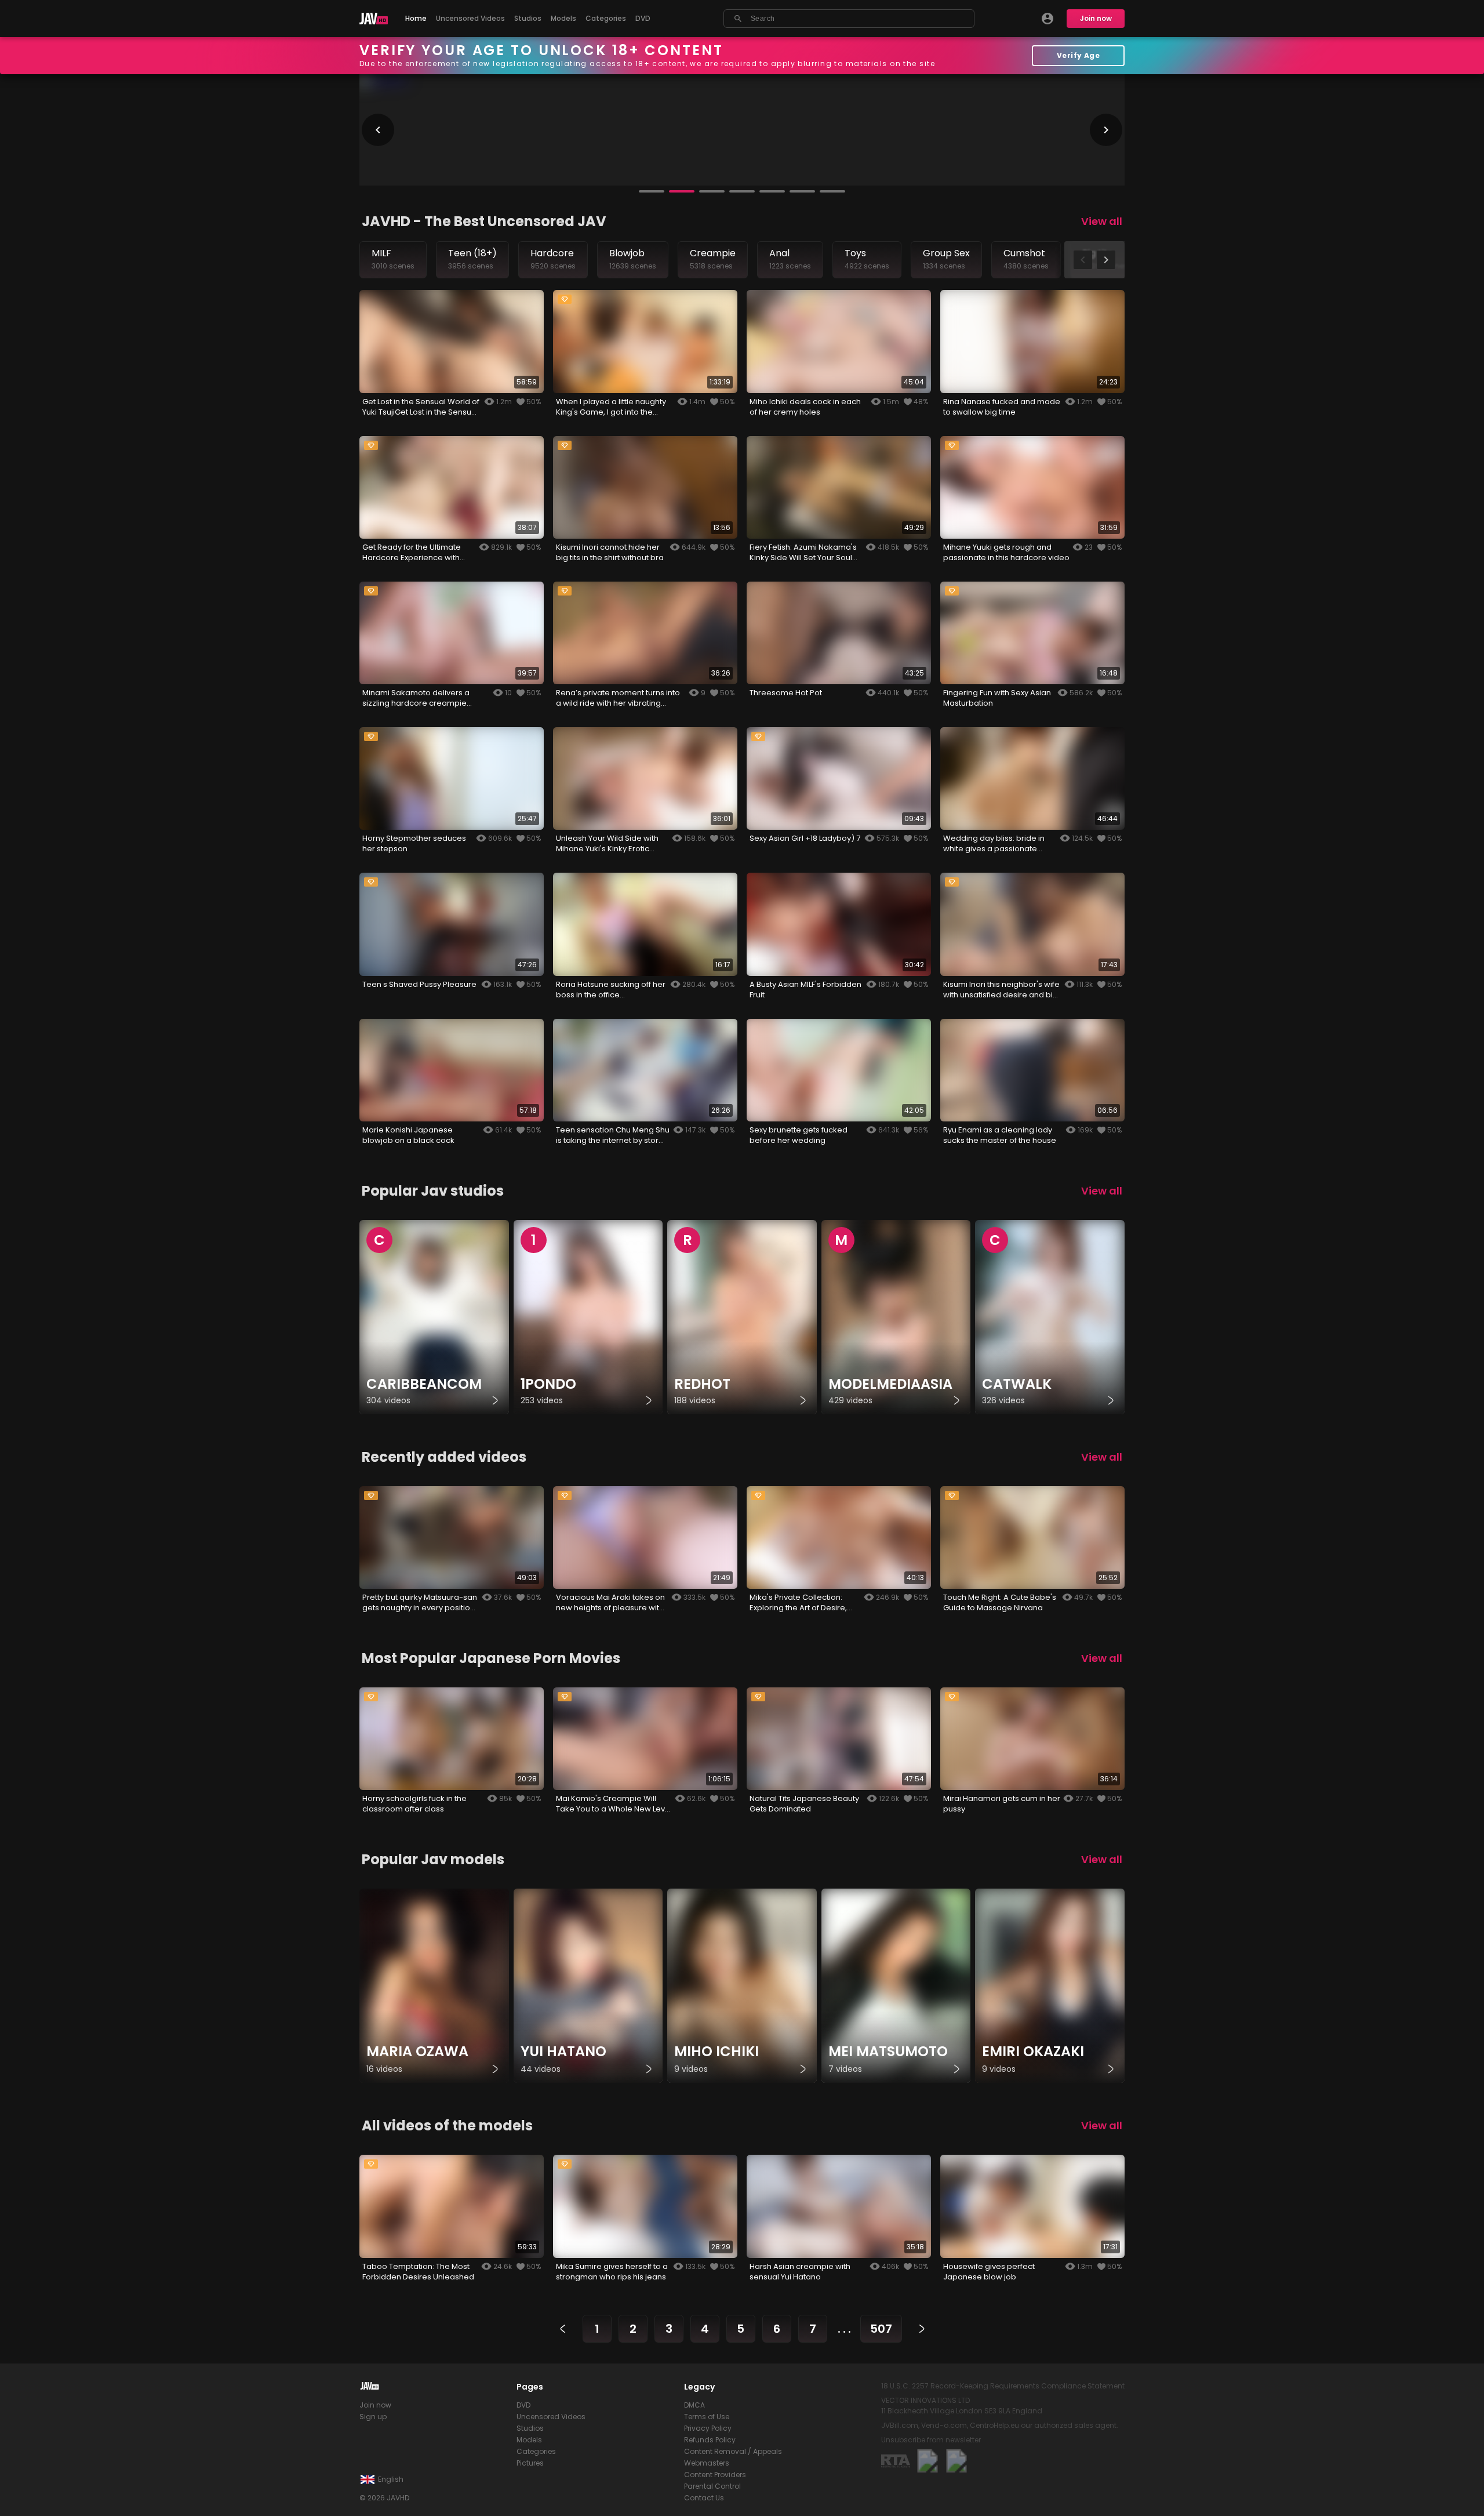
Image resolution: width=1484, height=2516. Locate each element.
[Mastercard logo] (927, 2461)
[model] (434, 1986)
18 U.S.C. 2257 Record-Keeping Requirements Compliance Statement (1003, 2386)
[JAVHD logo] (374, 19)
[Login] (1047, 19)
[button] (652, 191)
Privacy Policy (708, 2428)
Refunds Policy (710, 2440)
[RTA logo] (896, 2461)
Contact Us (704, 2498)
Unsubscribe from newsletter (931, 2440)
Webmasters (707, 2463)
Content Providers (715, 2475)
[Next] (922, 2329)
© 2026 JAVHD (384, 2498)
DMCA (694, 2405)
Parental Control (712, 2486)
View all (1102, 221)
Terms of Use (707, 2417)
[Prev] (563, 2329)
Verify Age (1079, 55)
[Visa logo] (956, 2461)
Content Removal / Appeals (733, 2451)
